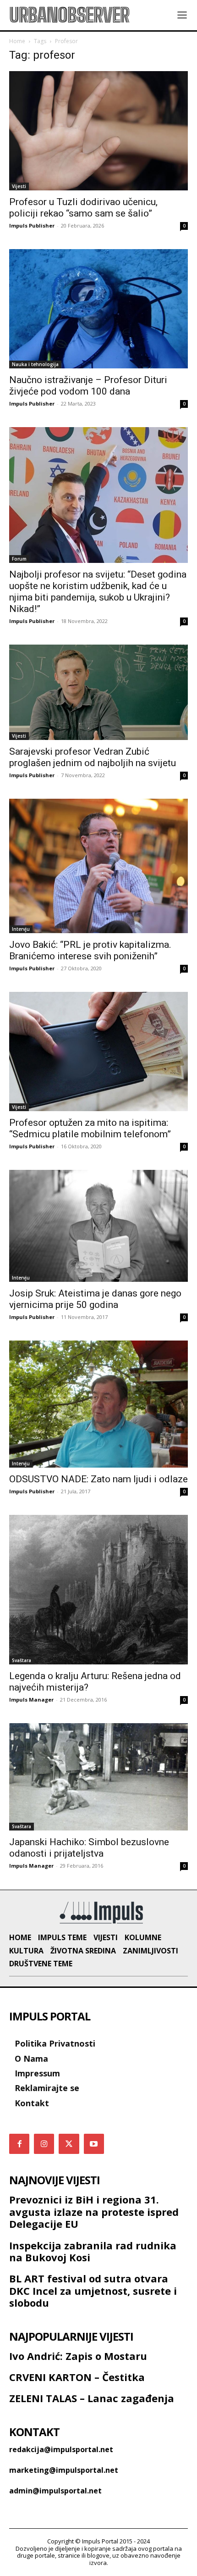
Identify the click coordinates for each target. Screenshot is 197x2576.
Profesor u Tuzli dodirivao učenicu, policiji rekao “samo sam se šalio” (83, 208)
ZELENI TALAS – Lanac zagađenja (92, 2398)
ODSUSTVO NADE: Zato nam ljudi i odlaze (98, 1479)
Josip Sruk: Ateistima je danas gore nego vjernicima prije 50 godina (95, 1299)
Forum (19, 559)
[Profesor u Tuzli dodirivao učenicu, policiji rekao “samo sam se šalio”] (98, 131)
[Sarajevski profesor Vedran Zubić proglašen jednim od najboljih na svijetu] (98, 693)
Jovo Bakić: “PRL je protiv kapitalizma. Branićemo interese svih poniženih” (90, 950)
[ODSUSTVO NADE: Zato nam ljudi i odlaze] (98, 1404)
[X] (69, 2144)
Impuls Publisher (32, 225)
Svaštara (22, 1660)
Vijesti (19, 186)
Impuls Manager (31, 1700)
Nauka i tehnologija (35, 364)
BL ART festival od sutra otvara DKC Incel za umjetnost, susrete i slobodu (93, 2290)
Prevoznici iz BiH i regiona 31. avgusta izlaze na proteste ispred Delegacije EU (94, 2212)
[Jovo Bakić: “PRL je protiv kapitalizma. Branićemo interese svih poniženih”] (98, 866)
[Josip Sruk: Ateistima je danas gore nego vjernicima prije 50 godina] (98, 1226)
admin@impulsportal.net (55, 2491)
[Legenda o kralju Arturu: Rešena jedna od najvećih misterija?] (98, 1590)
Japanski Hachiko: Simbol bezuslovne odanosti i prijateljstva (89, 1848)
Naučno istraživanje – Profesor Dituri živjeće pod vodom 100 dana (88, 386)
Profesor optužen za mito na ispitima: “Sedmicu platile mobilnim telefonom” (90, 1128)
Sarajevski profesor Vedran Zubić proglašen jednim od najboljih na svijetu (93, 757)
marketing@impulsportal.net (64, 2470)
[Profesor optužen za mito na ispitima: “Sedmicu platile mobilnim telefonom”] (98, 1052)
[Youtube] (94, 2144)
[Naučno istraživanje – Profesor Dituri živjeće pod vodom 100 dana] (98, 309)
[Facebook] (19, 2144)
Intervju (21, 929)
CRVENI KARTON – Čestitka (77, 2377)
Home (17, 41)
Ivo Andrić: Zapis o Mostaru (78, 2356)
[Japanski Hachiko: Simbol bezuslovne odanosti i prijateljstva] (98, 1777)
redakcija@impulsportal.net (61, 2449)
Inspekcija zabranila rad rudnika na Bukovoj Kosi (93, 2251)
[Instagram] (44, 2144)
